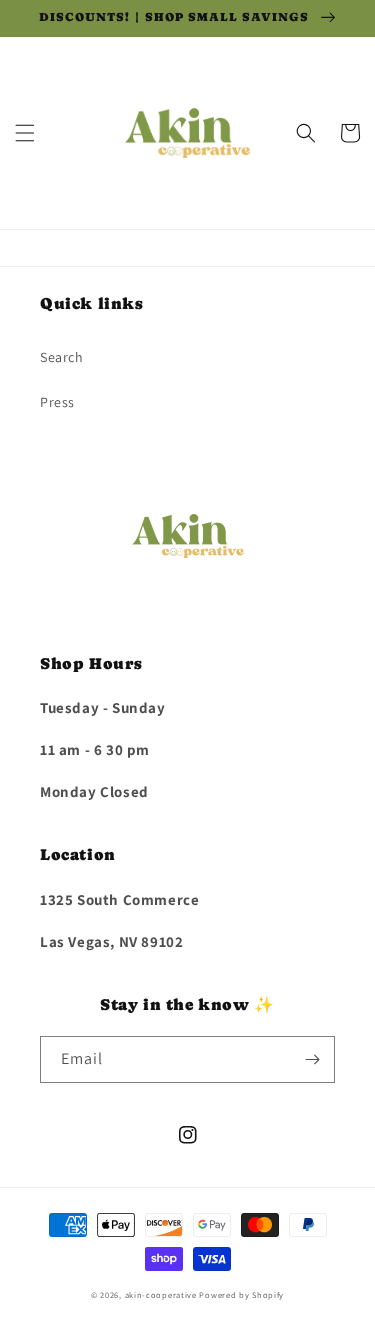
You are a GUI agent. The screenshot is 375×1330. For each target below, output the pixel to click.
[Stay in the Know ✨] (312, 1059)
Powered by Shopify (241, 1294)
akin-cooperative (161, 1294)
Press (57, 402)
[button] (25, 133)
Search (62, 357)
